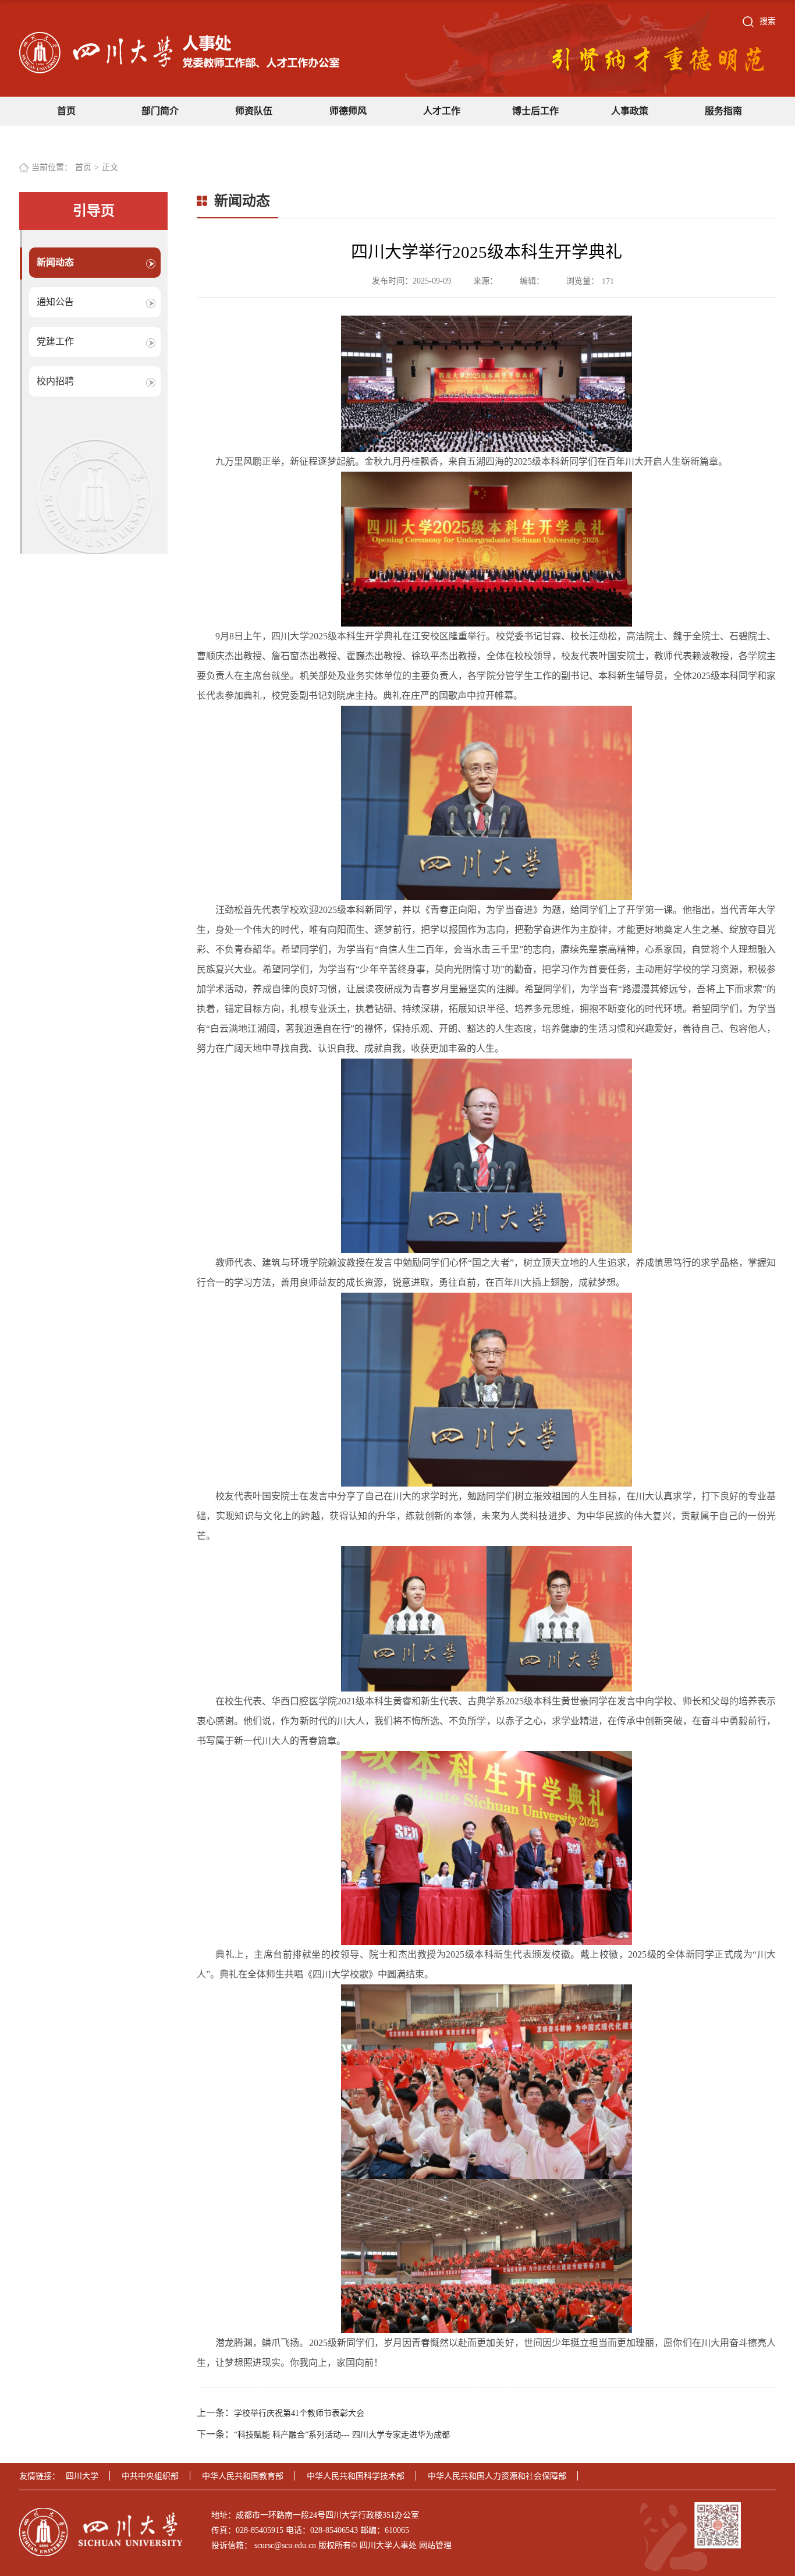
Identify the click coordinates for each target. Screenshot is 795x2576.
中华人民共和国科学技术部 (356, 2476)
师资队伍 (254, 111)
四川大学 (82, 2476)
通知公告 (55, 302)
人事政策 (630, 111)
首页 (66, 111)
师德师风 (348, 111)
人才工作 (442, 111)
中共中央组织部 (150, 2476)
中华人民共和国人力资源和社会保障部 (497, 2476)
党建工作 (55, 342)
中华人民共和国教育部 (243, 2476)
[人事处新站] (179, 52)
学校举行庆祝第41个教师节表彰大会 (299, 2413)
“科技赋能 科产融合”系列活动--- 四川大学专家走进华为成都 (342, 2435)
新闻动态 (55, 262)
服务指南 (723, 111)
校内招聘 (55, 381)
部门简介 (160, 111)
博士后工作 (535, 111)
